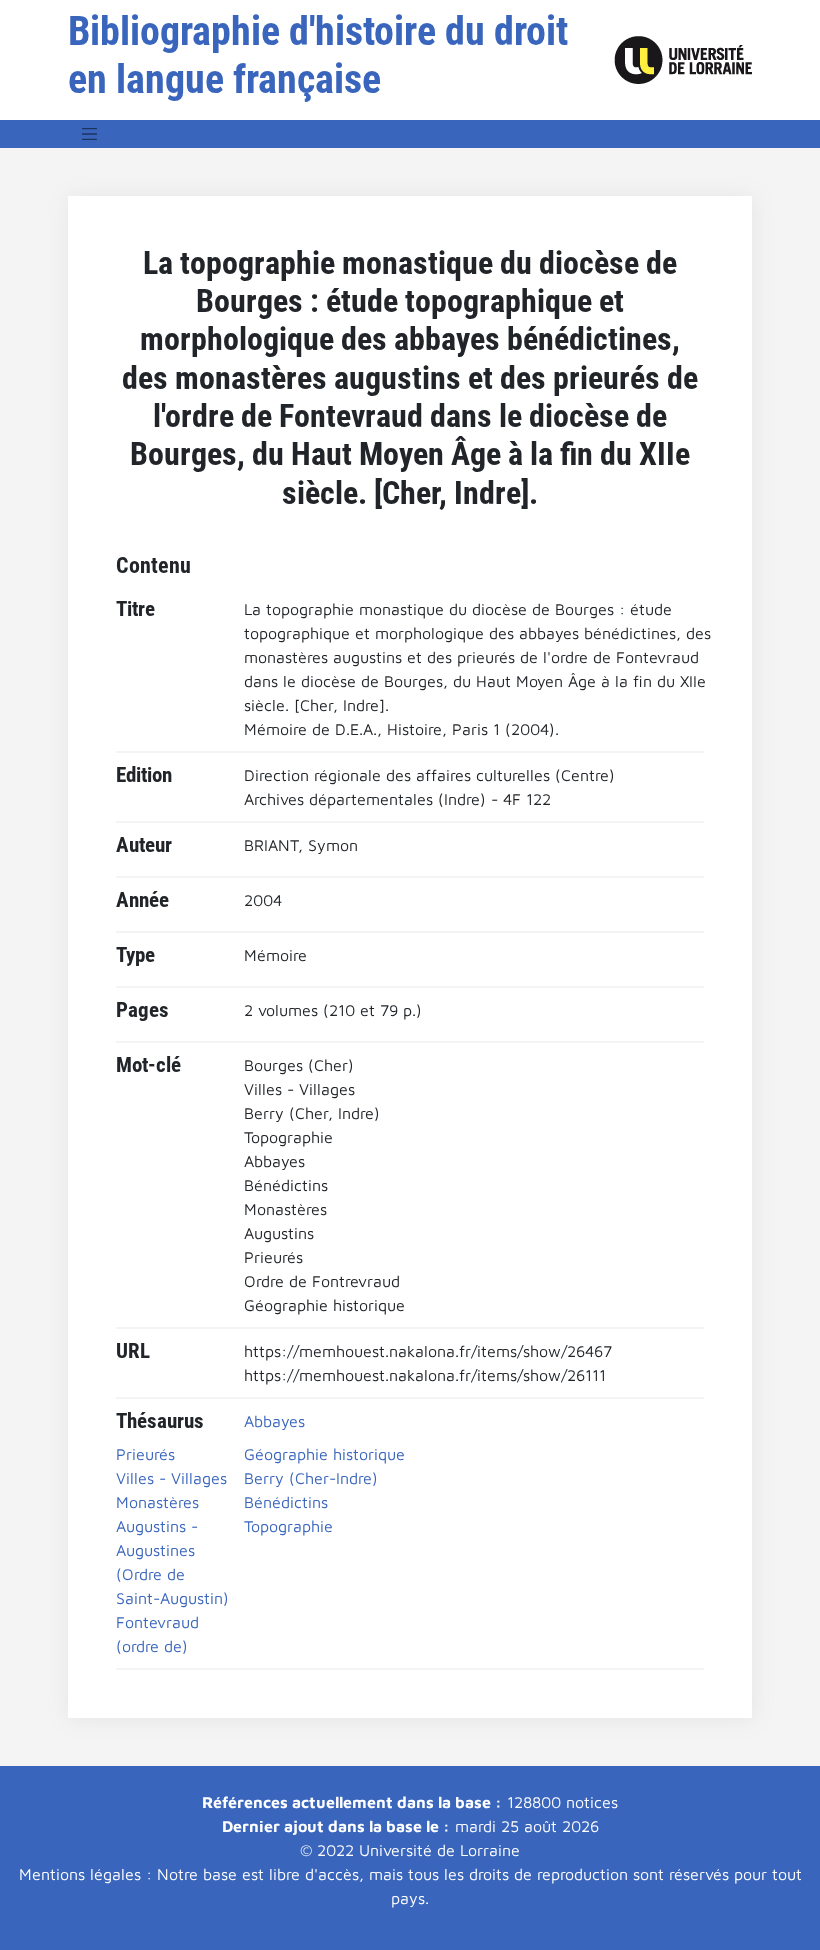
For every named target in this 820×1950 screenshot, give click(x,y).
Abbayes (274, 1421)
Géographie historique (324, 1454)
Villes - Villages (171, 1478)
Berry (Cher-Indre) (311, 1478)
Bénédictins (286, 1502)
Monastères (157, 1502)
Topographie (288, 1526)
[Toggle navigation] (90, 134)
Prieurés (145, 1454)
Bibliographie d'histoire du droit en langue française (318, 55)
